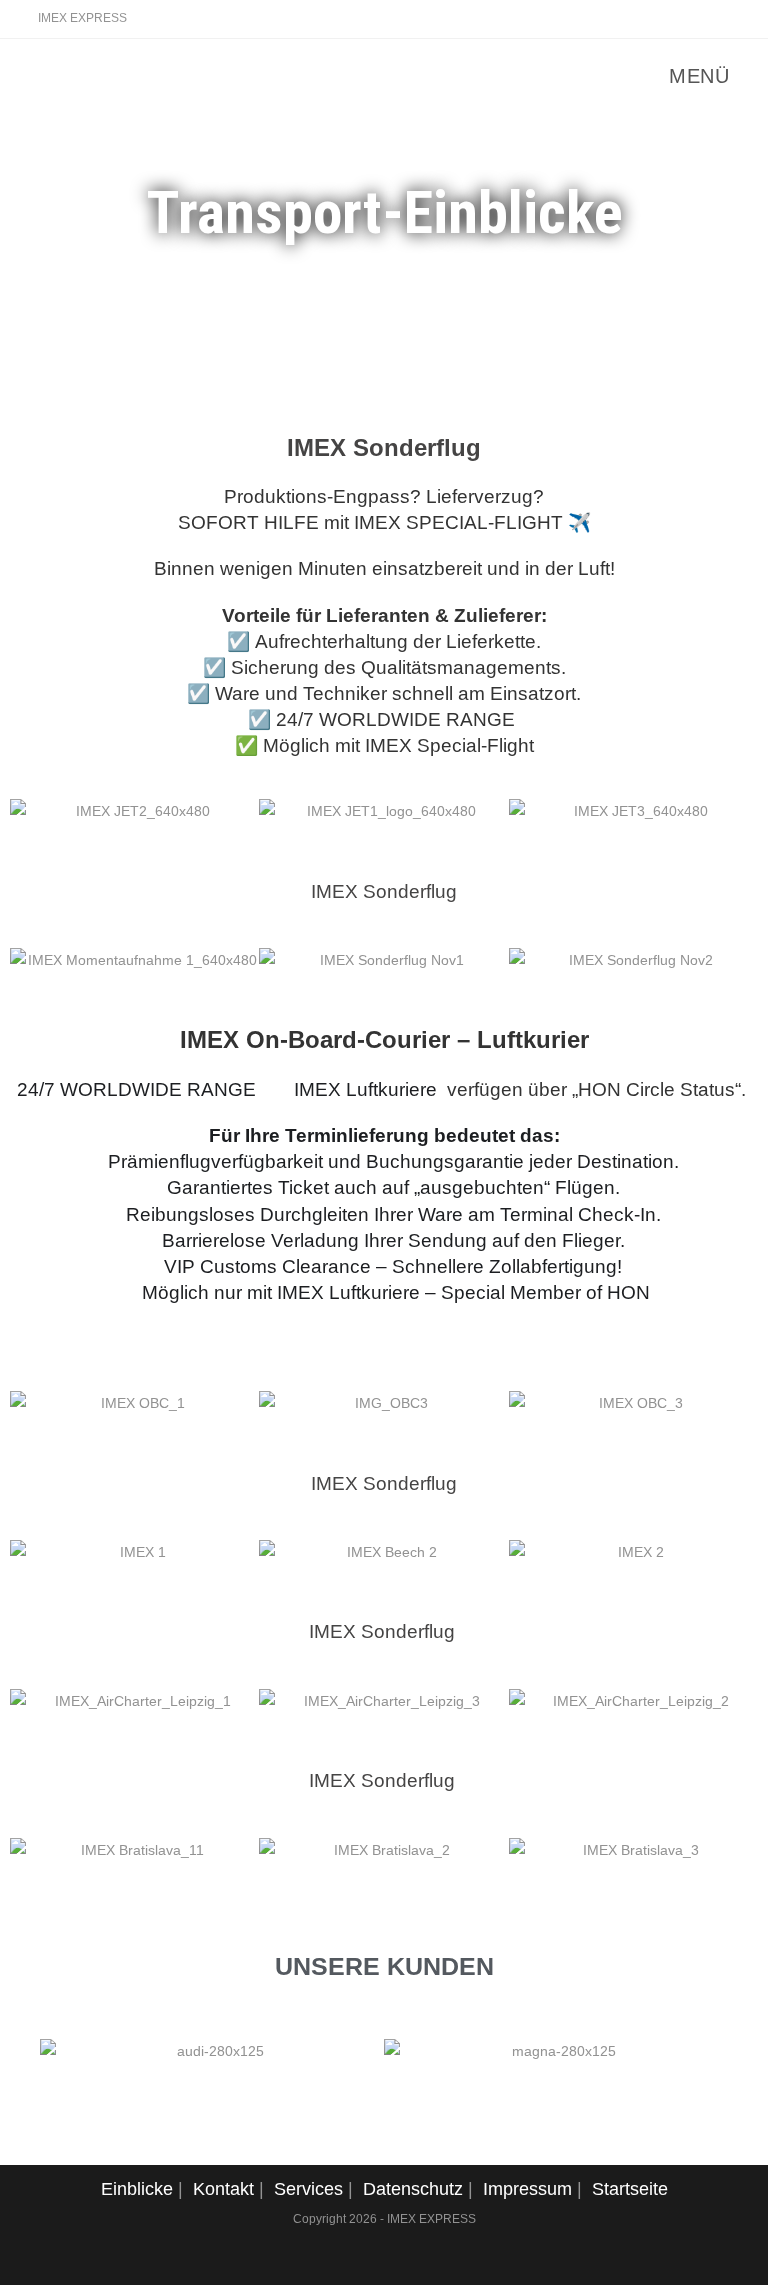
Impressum (527, 2189)
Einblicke (137, 2189)
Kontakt (223, 2189)
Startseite (630, 2189)
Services (308, 2189)
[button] (35, 812)
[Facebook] (721, 19)
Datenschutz (413, 2189)
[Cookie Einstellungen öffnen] (44, 2260)
